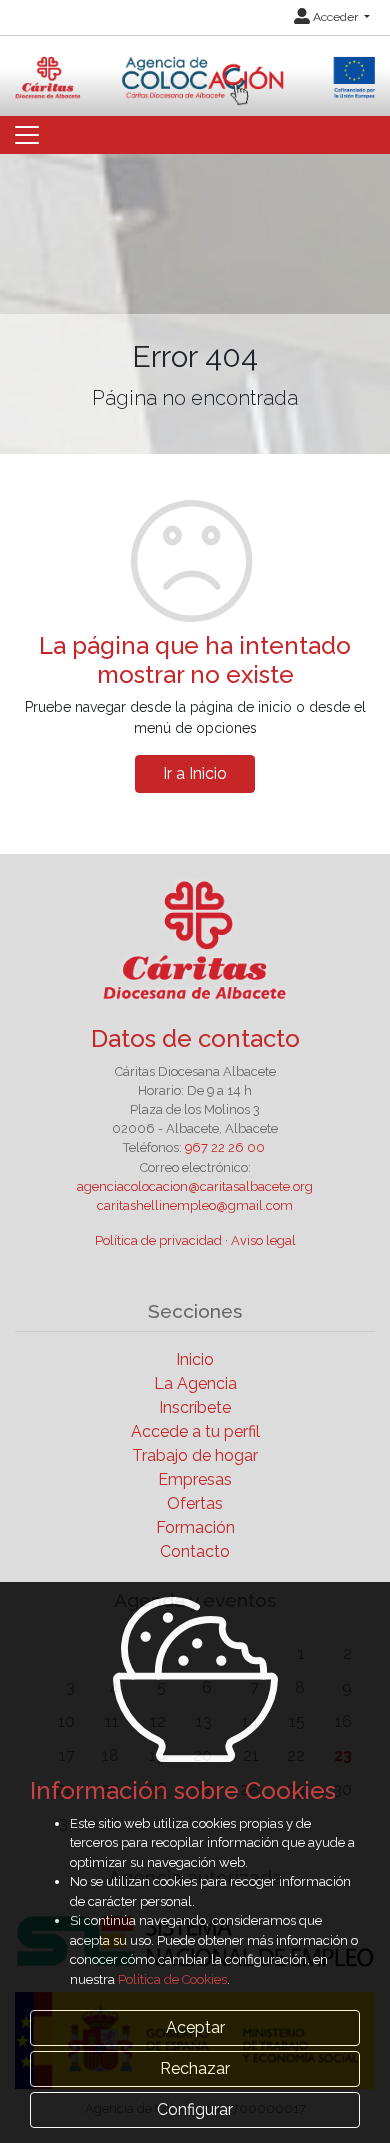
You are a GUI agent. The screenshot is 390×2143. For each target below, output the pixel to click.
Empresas (195, 1479)
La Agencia (195, 1383)
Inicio (195, 1359)
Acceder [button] (335, 17)
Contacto (195, 1551)
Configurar (195, 2109)
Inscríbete (195, 1407)
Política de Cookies (172, 1979)
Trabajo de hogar (195, 1455)
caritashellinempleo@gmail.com (195, 1205)
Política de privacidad (158, 1240)
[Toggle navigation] (27, 135)
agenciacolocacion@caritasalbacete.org (195, 1186)
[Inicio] (195, 69)
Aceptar (195, 2027)
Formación (195, 1527)
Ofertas (195, 1503)
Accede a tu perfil (195, 1431)
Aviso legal (263, 1240)
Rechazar (195, 2068)
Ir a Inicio (195, 773)
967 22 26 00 (225, 1147)
